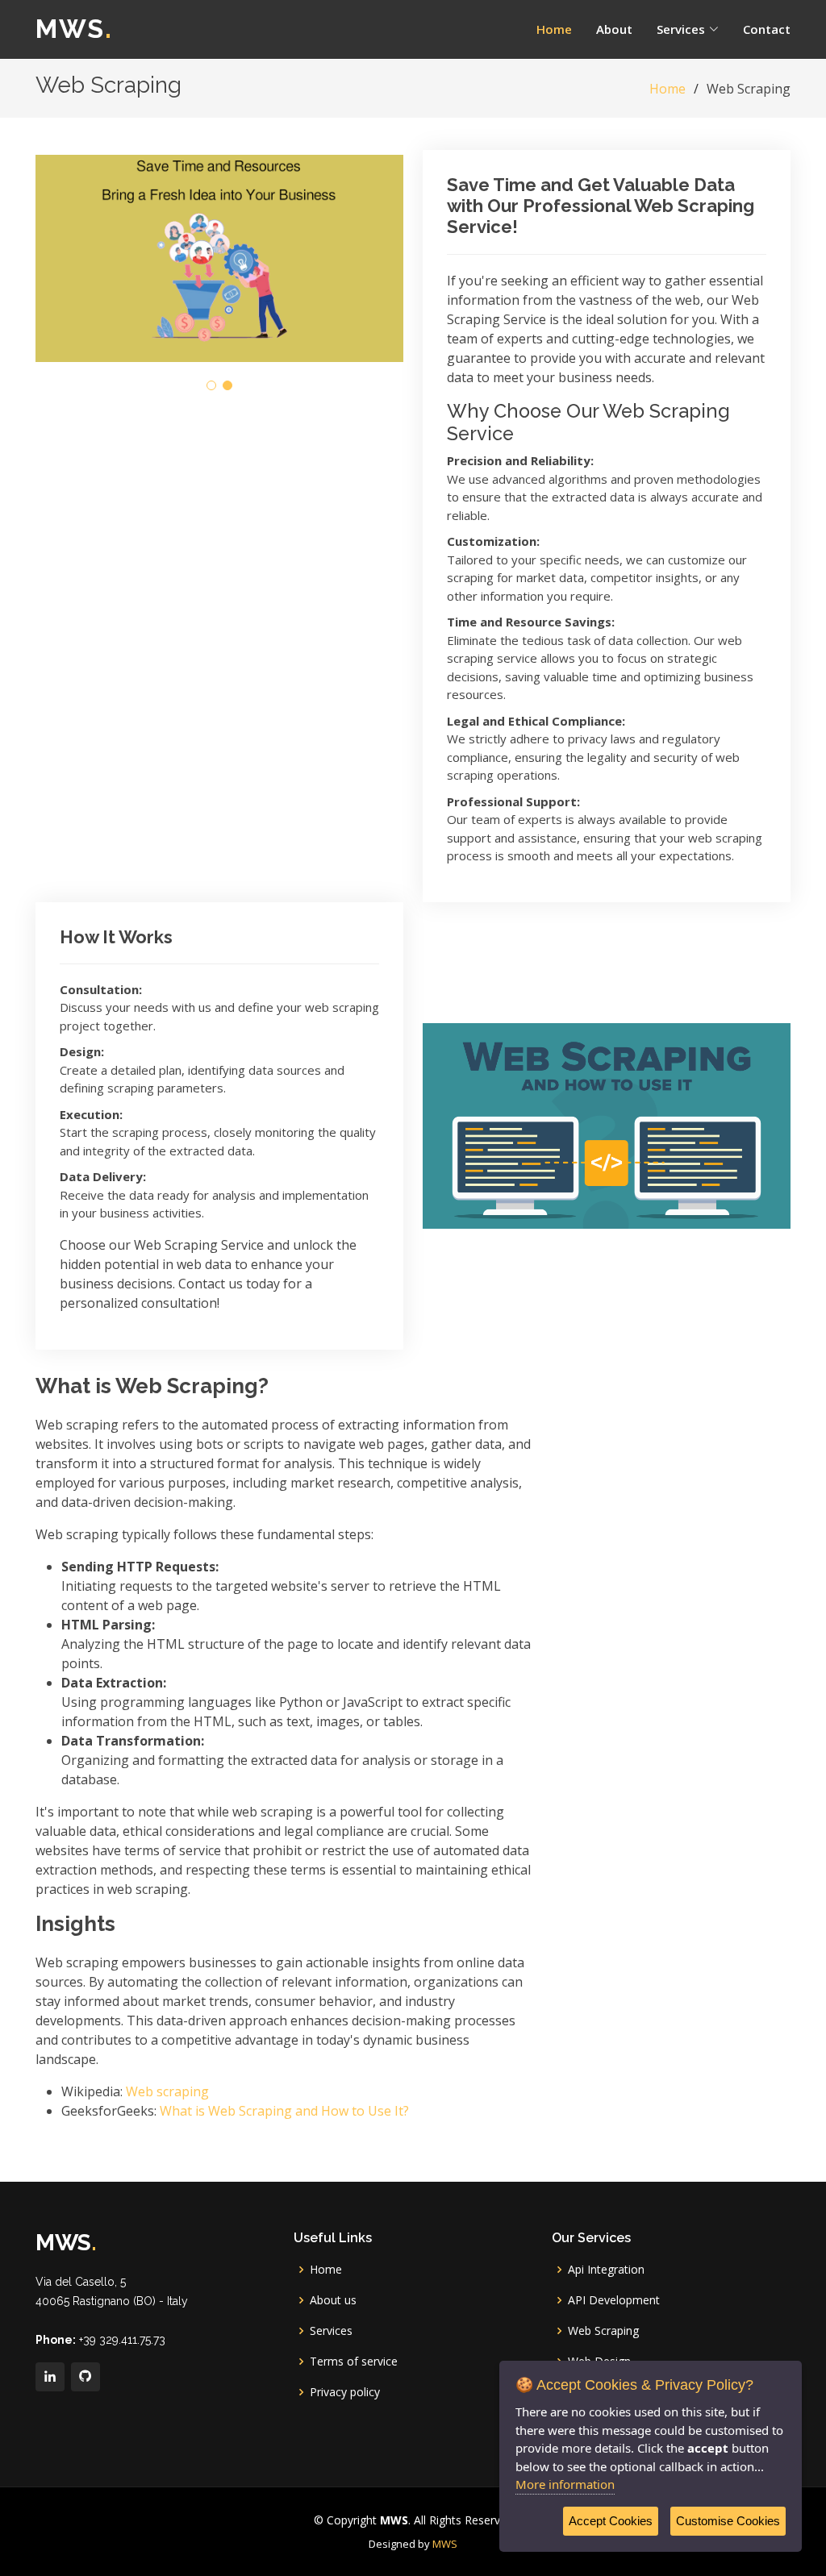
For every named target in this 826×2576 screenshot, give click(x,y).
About (614, 29)
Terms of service (354, 2362)
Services (331, 2331)
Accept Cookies (611, 2521)
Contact (767, 29)
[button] (211, 385)
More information (565, 2484)
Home (554, 29)
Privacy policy (345, 2392)
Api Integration (606, 2270)
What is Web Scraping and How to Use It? (284, 2111)
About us (333, 2300)
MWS (74, 29)
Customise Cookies (728, 2521)
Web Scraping (603, 2331)
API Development (614, 2300)
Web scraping (167, 2091)
